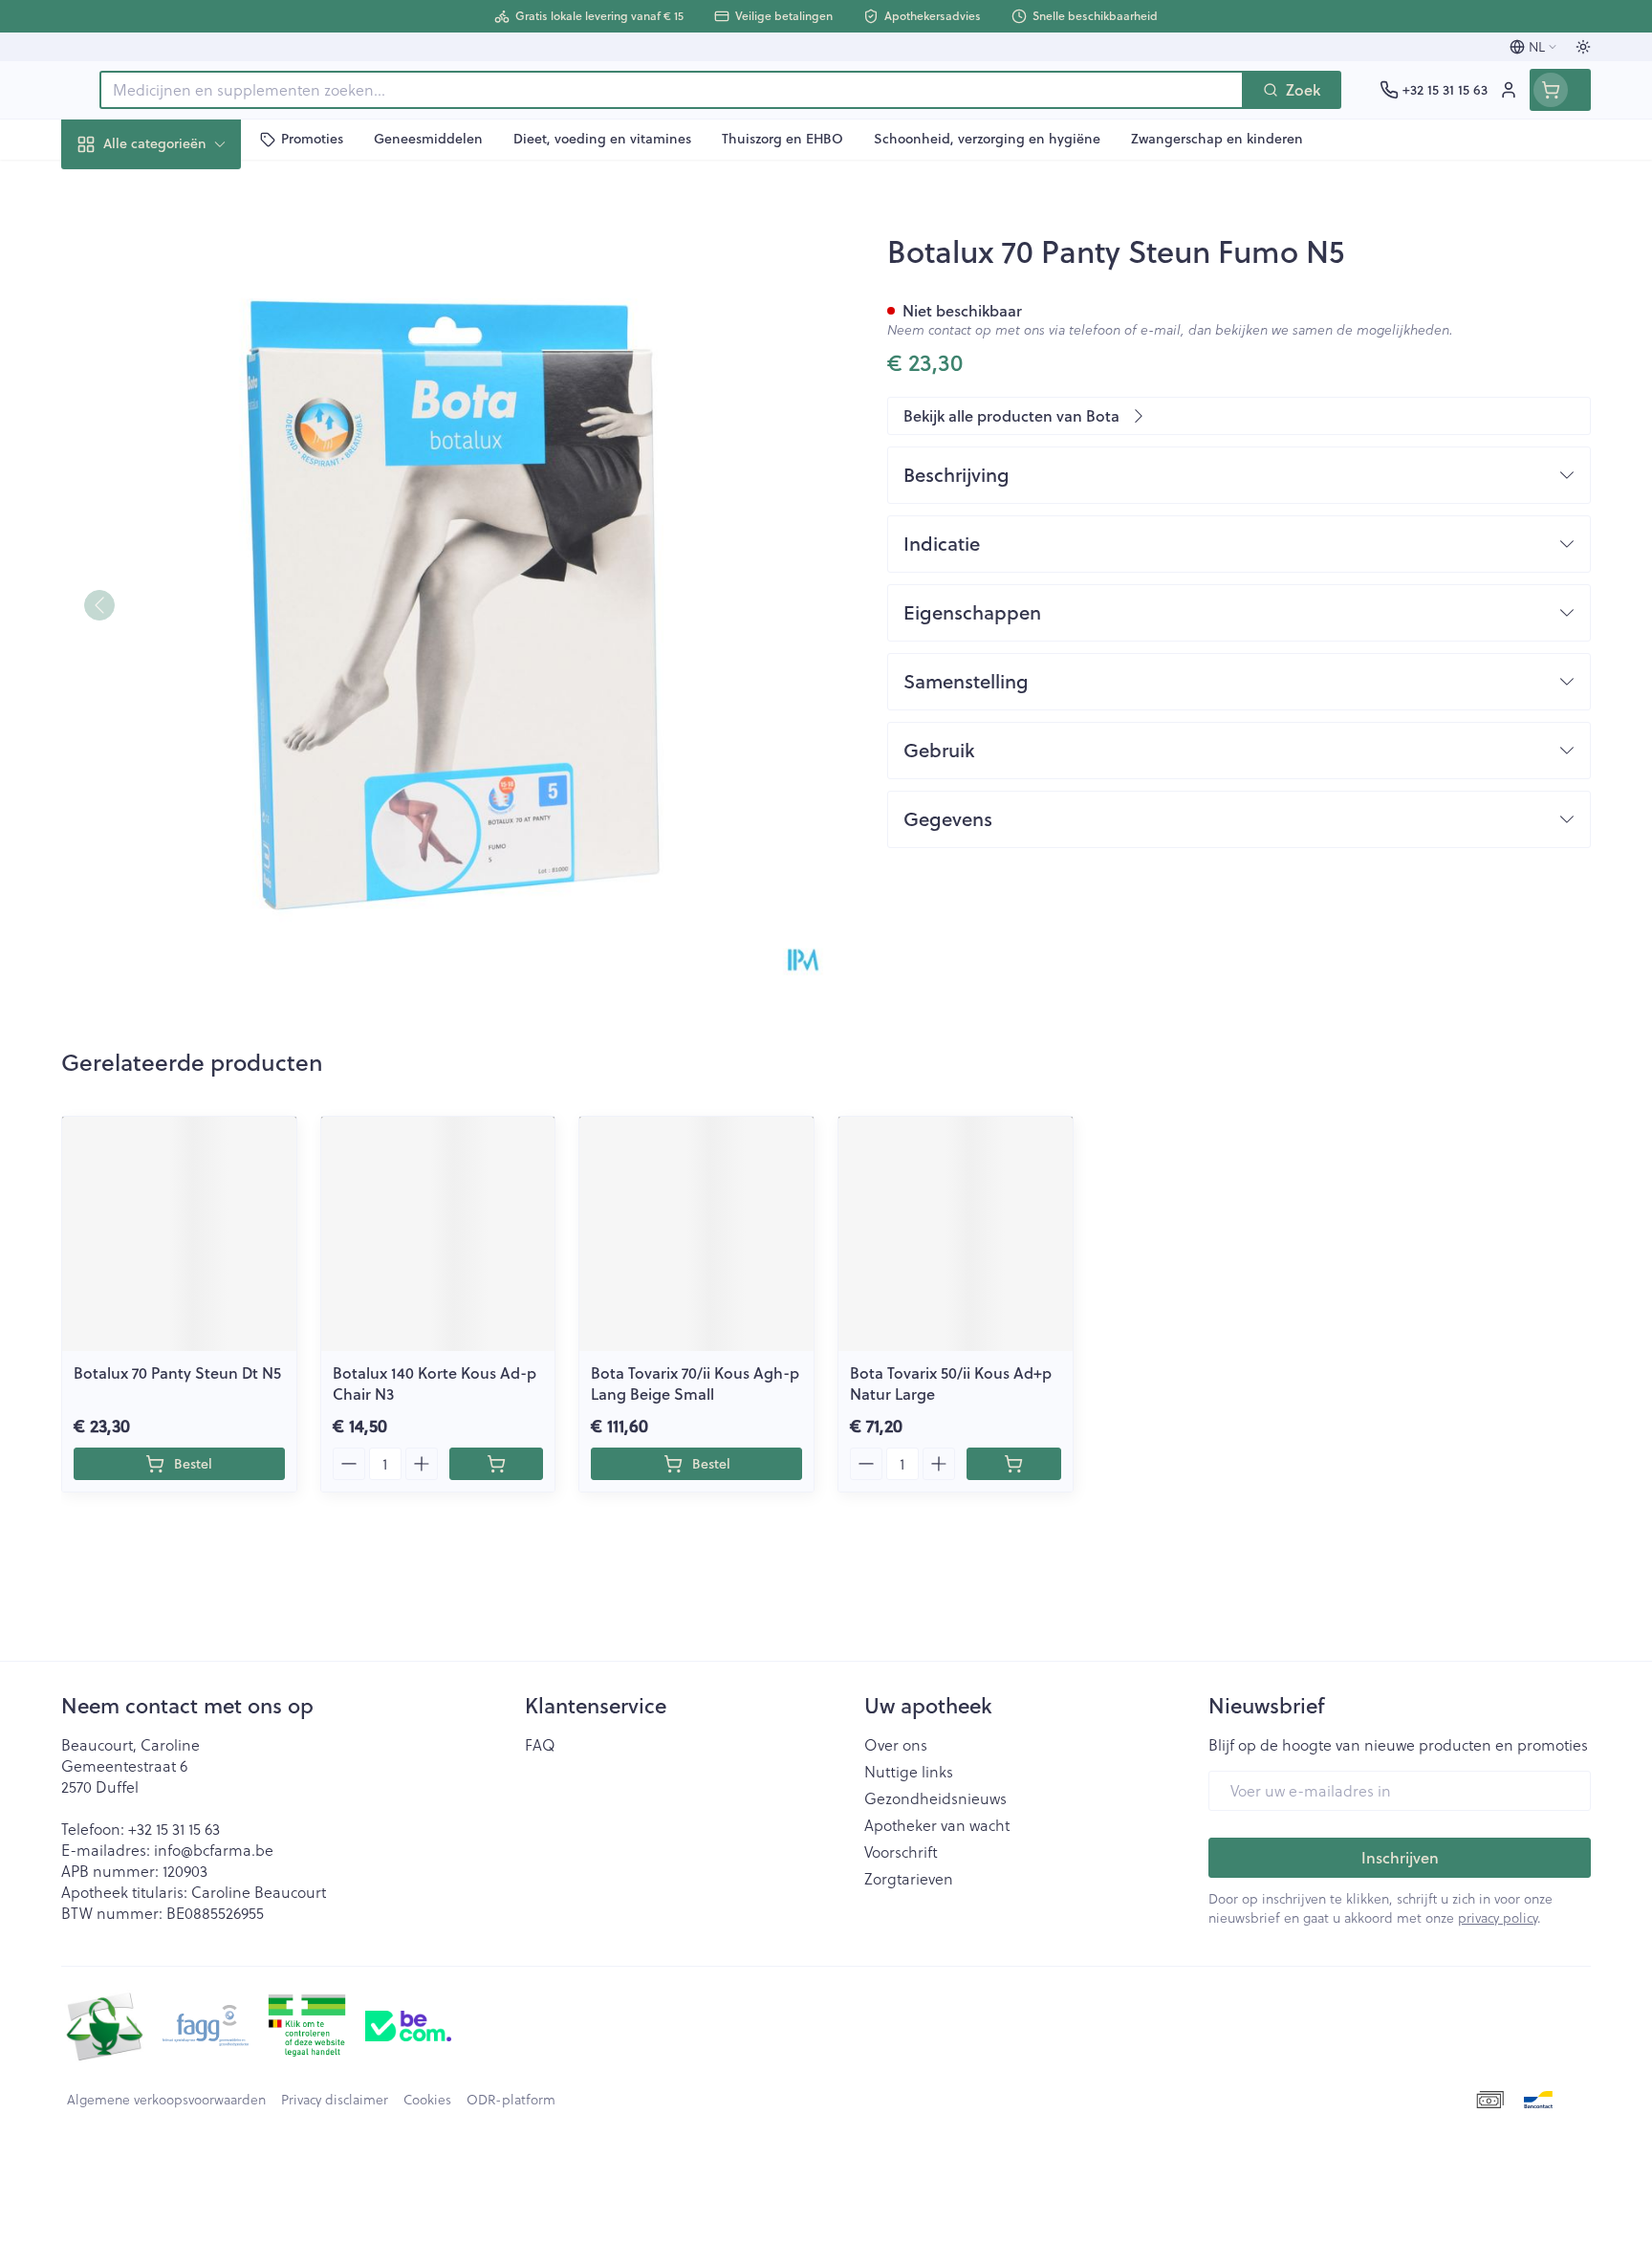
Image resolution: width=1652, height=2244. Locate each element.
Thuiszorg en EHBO (184, 550)
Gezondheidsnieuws (935, 1798)
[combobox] (672, 90)
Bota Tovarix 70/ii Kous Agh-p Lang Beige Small (695, 1383)
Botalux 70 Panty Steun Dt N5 (177, 1373)
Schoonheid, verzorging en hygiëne (184, 247)
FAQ (540, 1745)
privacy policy (1498, 1917)
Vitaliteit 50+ (184, 498)
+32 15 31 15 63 (174, 1829)
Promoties (113, 188)
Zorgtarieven (909, 1879)
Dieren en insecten (184, 603)
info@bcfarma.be (214, 1850)
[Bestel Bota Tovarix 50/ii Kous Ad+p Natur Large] (1014, 1464)
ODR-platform (511, 2100)
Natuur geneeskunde (184, 376)
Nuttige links (909, 1772)
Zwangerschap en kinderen (184, 437)
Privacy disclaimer (335, 2100)
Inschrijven (1400, 1857)
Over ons (896, 1745)
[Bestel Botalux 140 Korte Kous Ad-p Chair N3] (497, 1464)
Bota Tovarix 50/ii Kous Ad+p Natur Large (951, 1383)
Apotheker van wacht (937, 1825)
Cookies (427, 2100)
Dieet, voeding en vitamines (184, 316)
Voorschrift (901, 1852)
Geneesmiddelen (184, 655)
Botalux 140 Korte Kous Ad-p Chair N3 (435, 1383)
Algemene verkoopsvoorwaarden (166, 2100)
